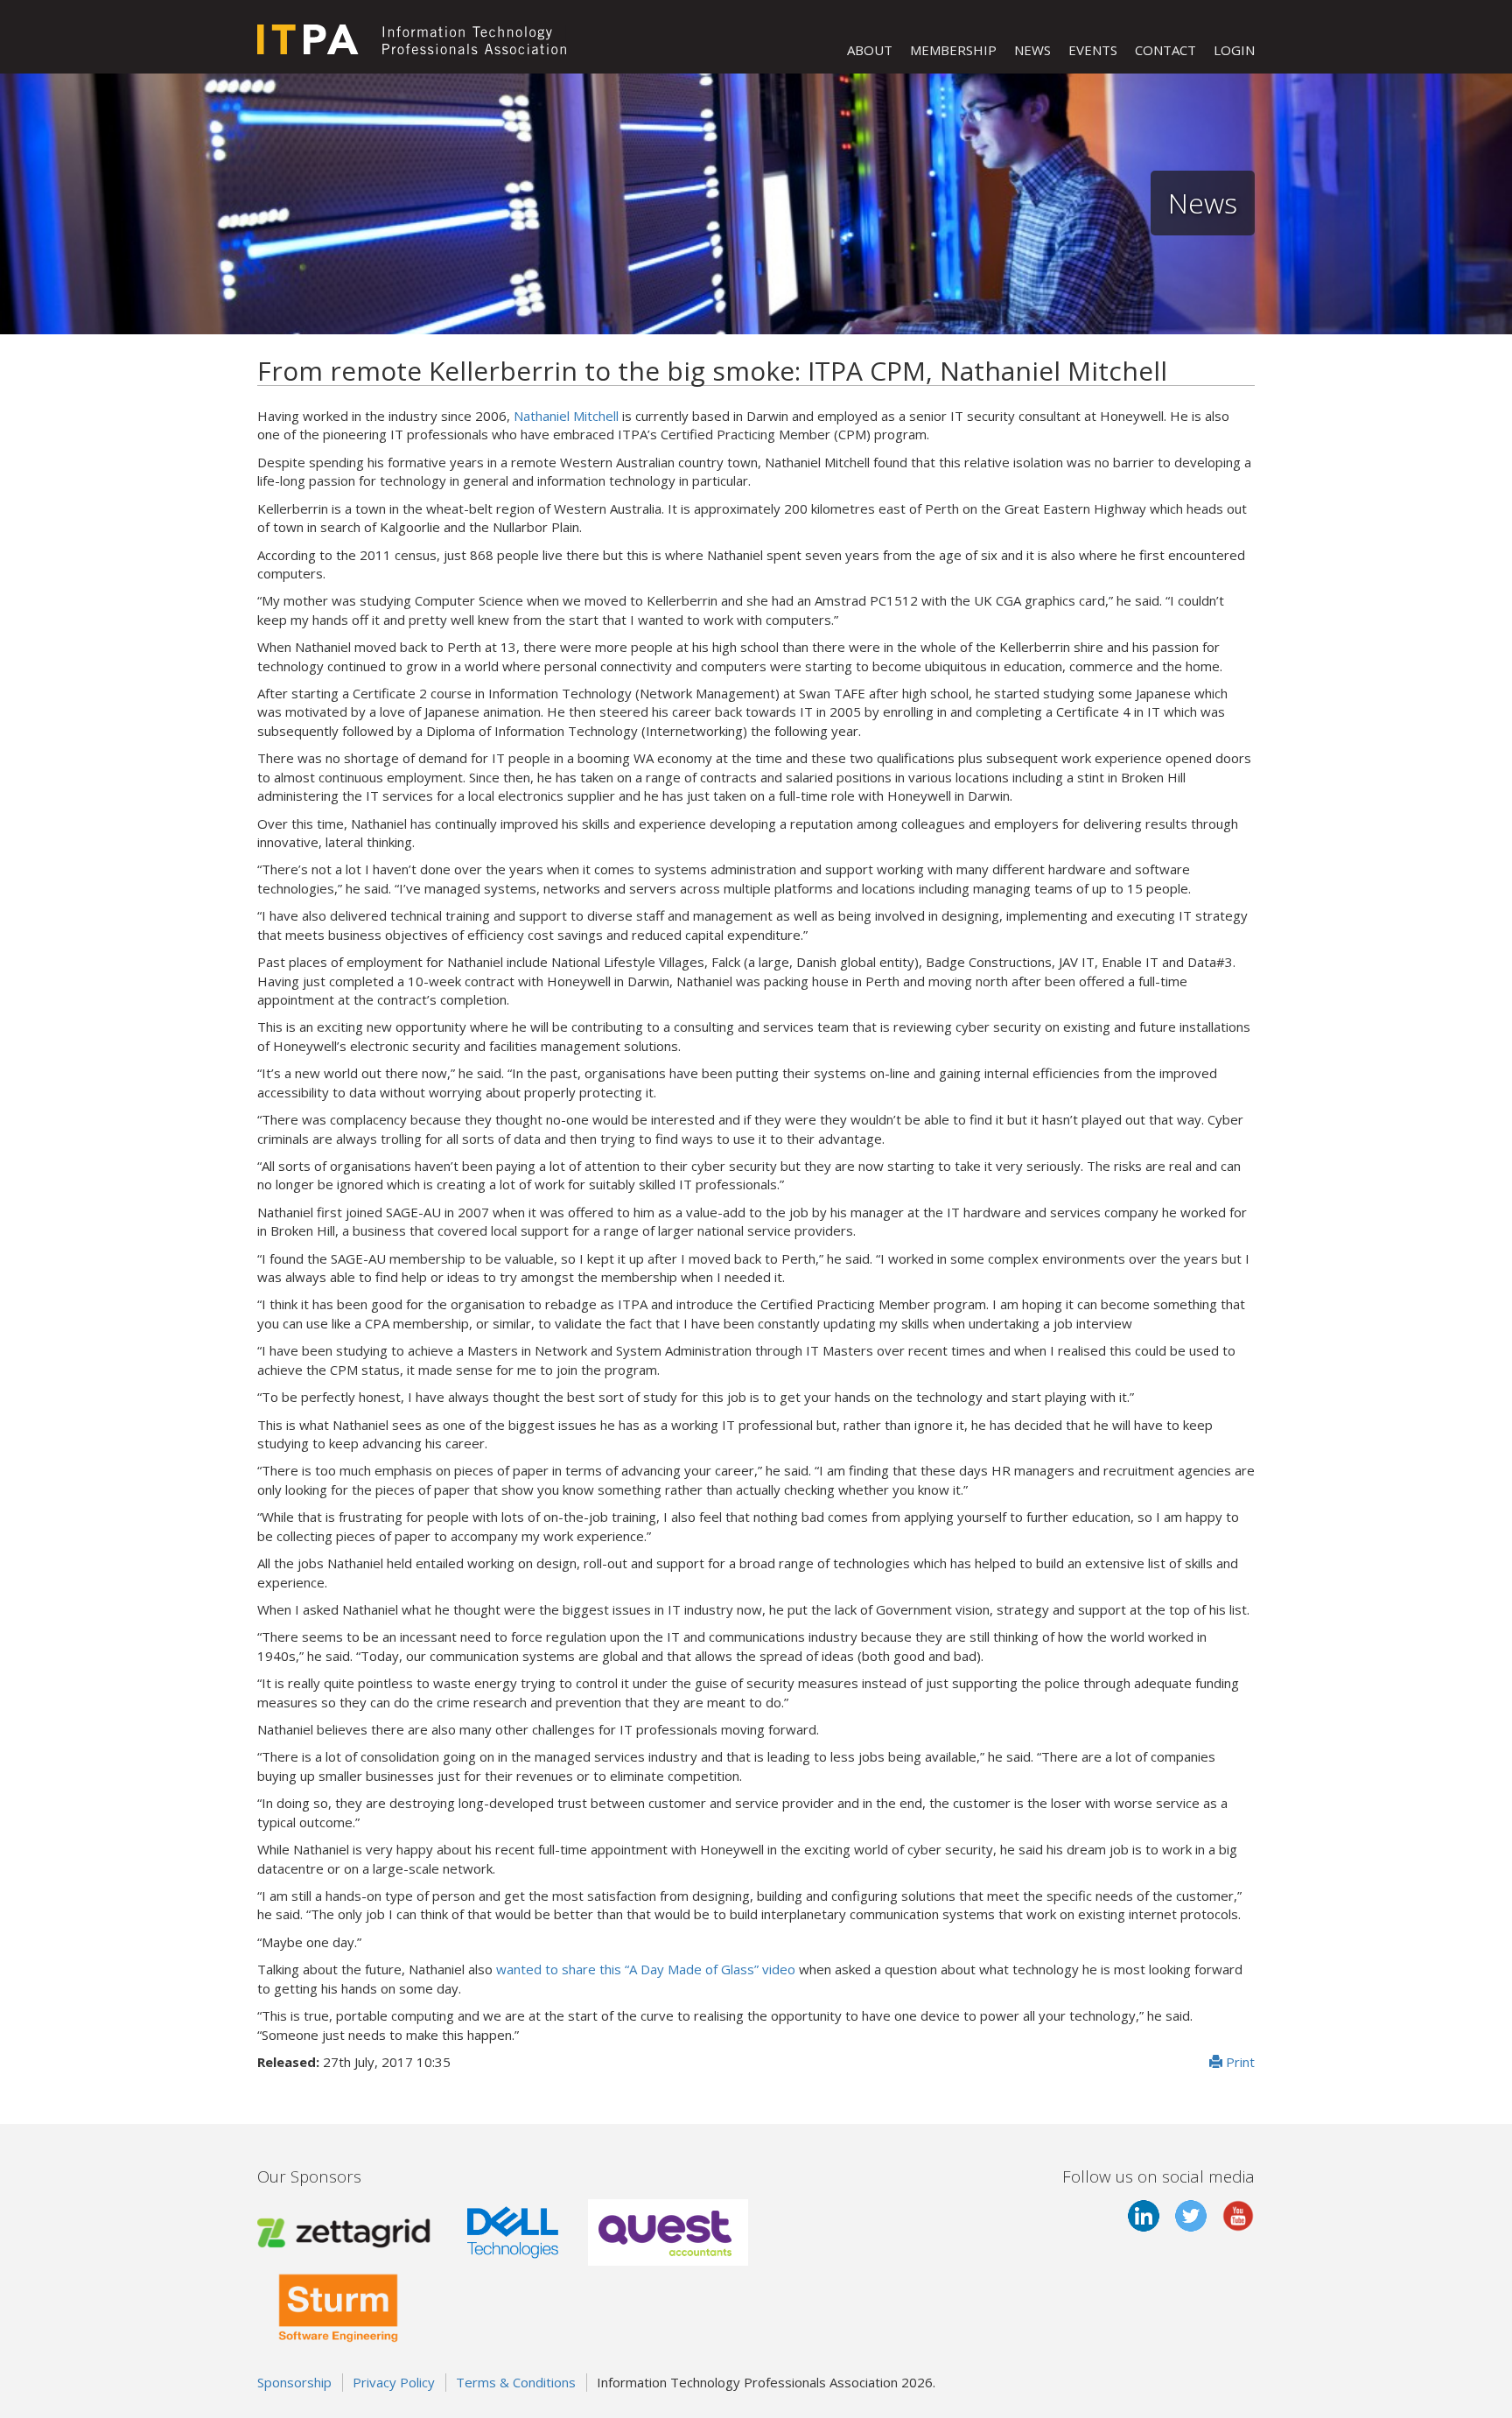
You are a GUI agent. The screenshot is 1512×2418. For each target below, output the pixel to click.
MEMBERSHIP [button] (953, 50)
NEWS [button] (1032, 50)
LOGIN (1234, 50)
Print (1239, 2062)
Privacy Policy (394, 2382)
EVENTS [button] (1093, 50)
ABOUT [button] (870, 50)
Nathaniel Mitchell (566, 416)
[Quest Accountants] (668, 2231)
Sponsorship (294, 2382)
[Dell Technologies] (513, 2231)
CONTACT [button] (1165, 50)
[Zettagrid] (347, 2231)
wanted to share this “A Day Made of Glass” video (646, 1969)
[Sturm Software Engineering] (338, 2305)
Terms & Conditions (516, 2382)
